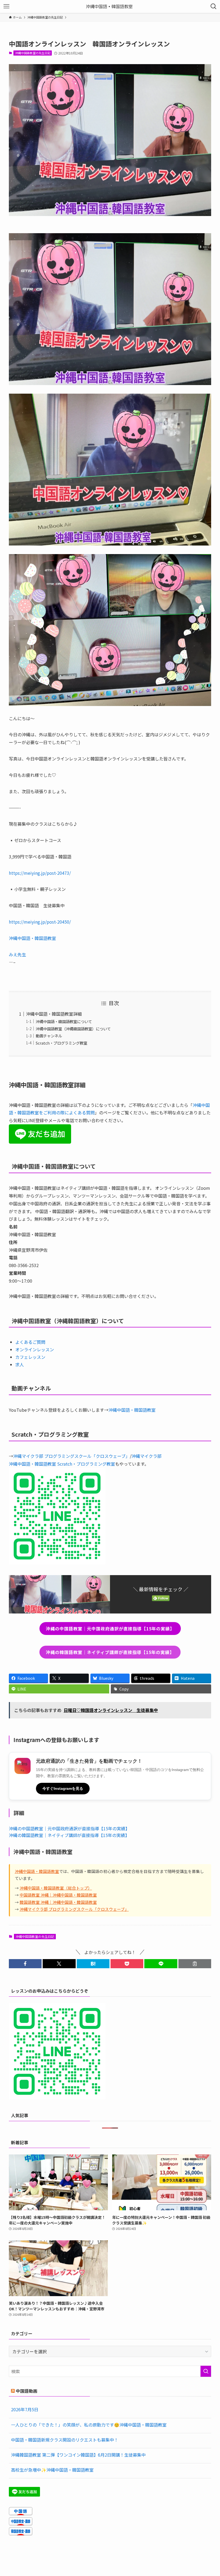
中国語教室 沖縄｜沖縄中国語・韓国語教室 (58, 1895)
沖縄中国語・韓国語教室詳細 (54, 1014)
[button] (25, 1964)
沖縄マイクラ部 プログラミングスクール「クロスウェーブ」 (71, 1456)
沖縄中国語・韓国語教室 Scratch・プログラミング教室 (62, 1464)
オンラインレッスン (35, 1349)
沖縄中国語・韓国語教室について (64, 1021)
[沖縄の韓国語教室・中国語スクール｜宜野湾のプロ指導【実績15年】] (110, 6)
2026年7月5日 (25, 2409)
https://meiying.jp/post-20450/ (40, 922)
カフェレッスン (30, 1357)
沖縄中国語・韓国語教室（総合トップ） (56, 1888)
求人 (20, 1364)
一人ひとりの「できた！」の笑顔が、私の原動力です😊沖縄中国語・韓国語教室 (89, 2425)
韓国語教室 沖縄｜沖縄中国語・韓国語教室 (58, 1902)
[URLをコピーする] (195, 1964)
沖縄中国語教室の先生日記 (33, 53)
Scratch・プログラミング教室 (61, 1043)
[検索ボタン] (214, 6)
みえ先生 (17, 954)
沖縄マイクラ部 (146, 1456)
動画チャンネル (49, 1036)
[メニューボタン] (6, 6)
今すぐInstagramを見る (63, 1788)
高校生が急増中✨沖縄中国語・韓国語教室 (52, 2470)
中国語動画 (27, 2391)
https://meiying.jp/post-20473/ (40, 873)
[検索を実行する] (206, 2371)
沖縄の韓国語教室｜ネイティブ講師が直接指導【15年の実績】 (69, 1835)
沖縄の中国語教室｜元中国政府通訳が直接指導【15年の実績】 (69, 1828)
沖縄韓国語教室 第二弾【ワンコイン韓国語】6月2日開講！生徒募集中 (78, 2455)
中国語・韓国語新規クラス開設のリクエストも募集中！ (65, 2440)
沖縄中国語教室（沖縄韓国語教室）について (73, 1029)
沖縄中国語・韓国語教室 (32, 938)
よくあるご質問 (30, 1342)
